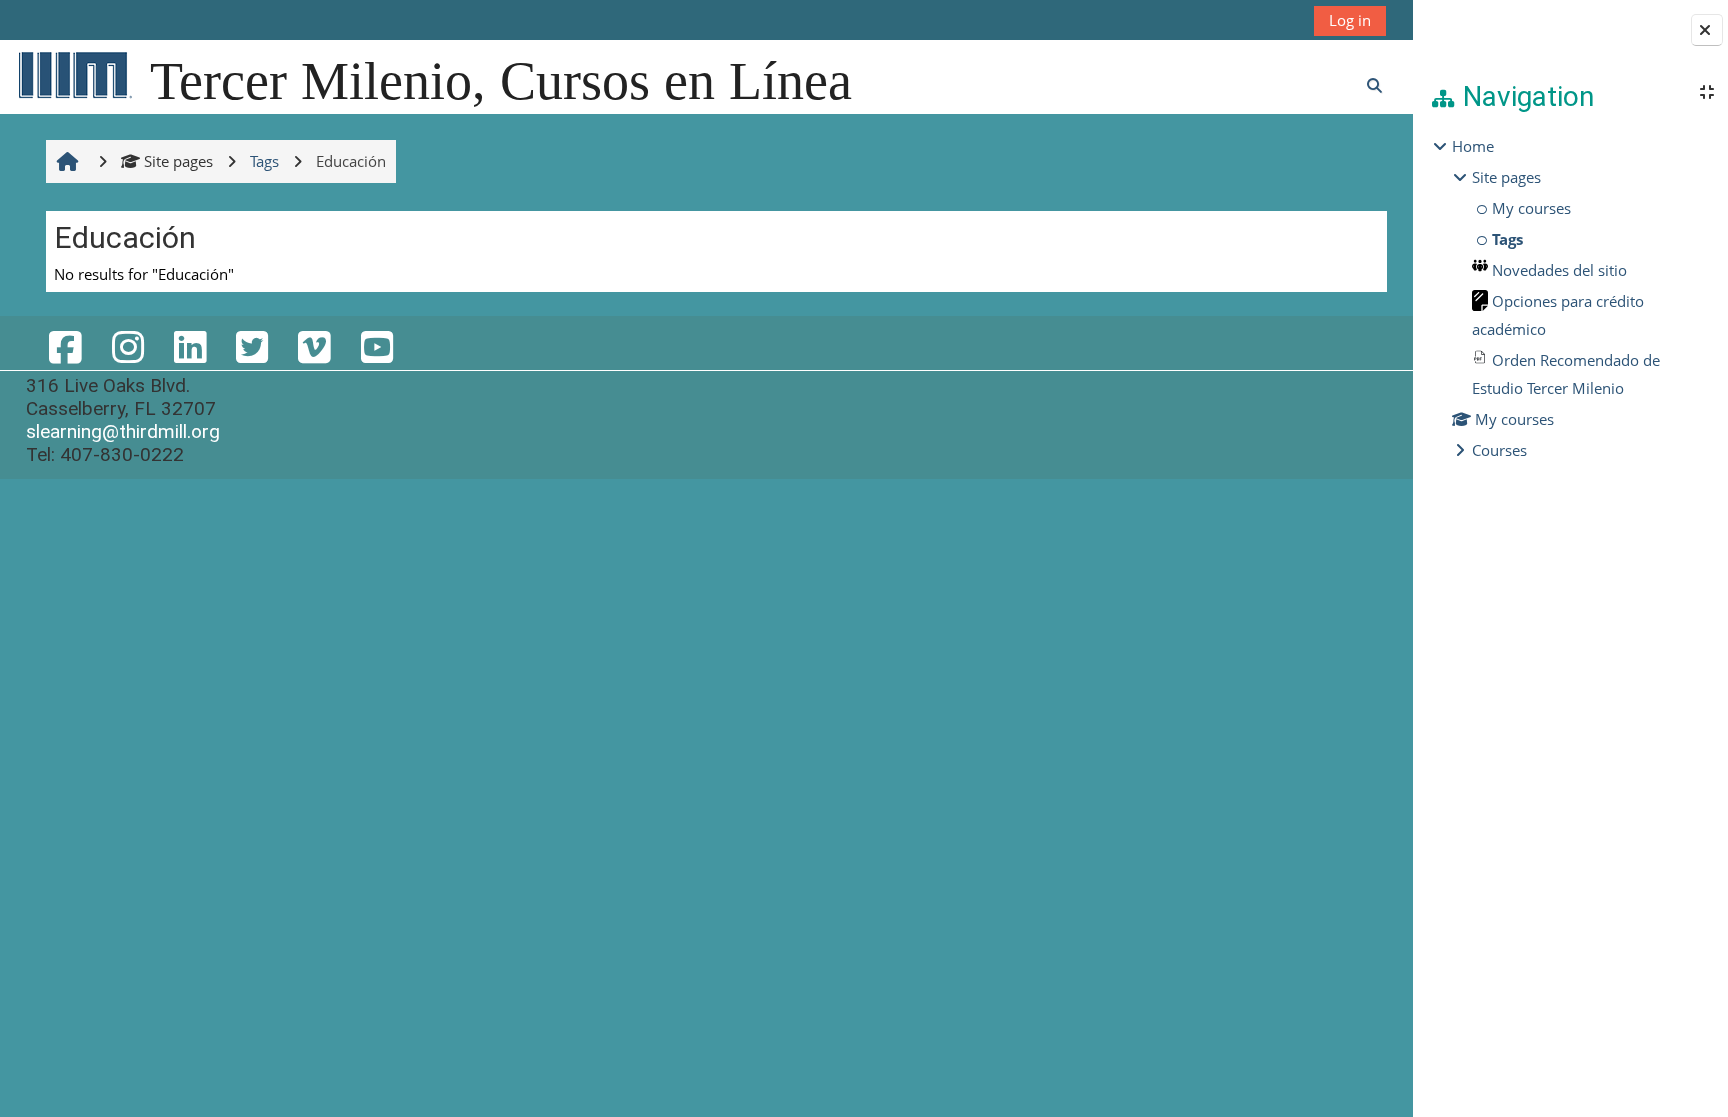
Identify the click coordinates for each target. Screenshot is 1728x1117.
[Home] (74, 74)
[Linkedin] (190, 346)
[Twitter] (252, 346)
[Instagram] (127, 346)
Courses (1499, 450)
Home (1473, 146)
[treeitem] (1570, 298)
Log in (1350, 20)
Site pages (178, 161)
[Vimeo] (314, 346)
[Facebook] (65, 346)
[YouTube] (376, 346)
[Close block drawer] (1707, 30)
